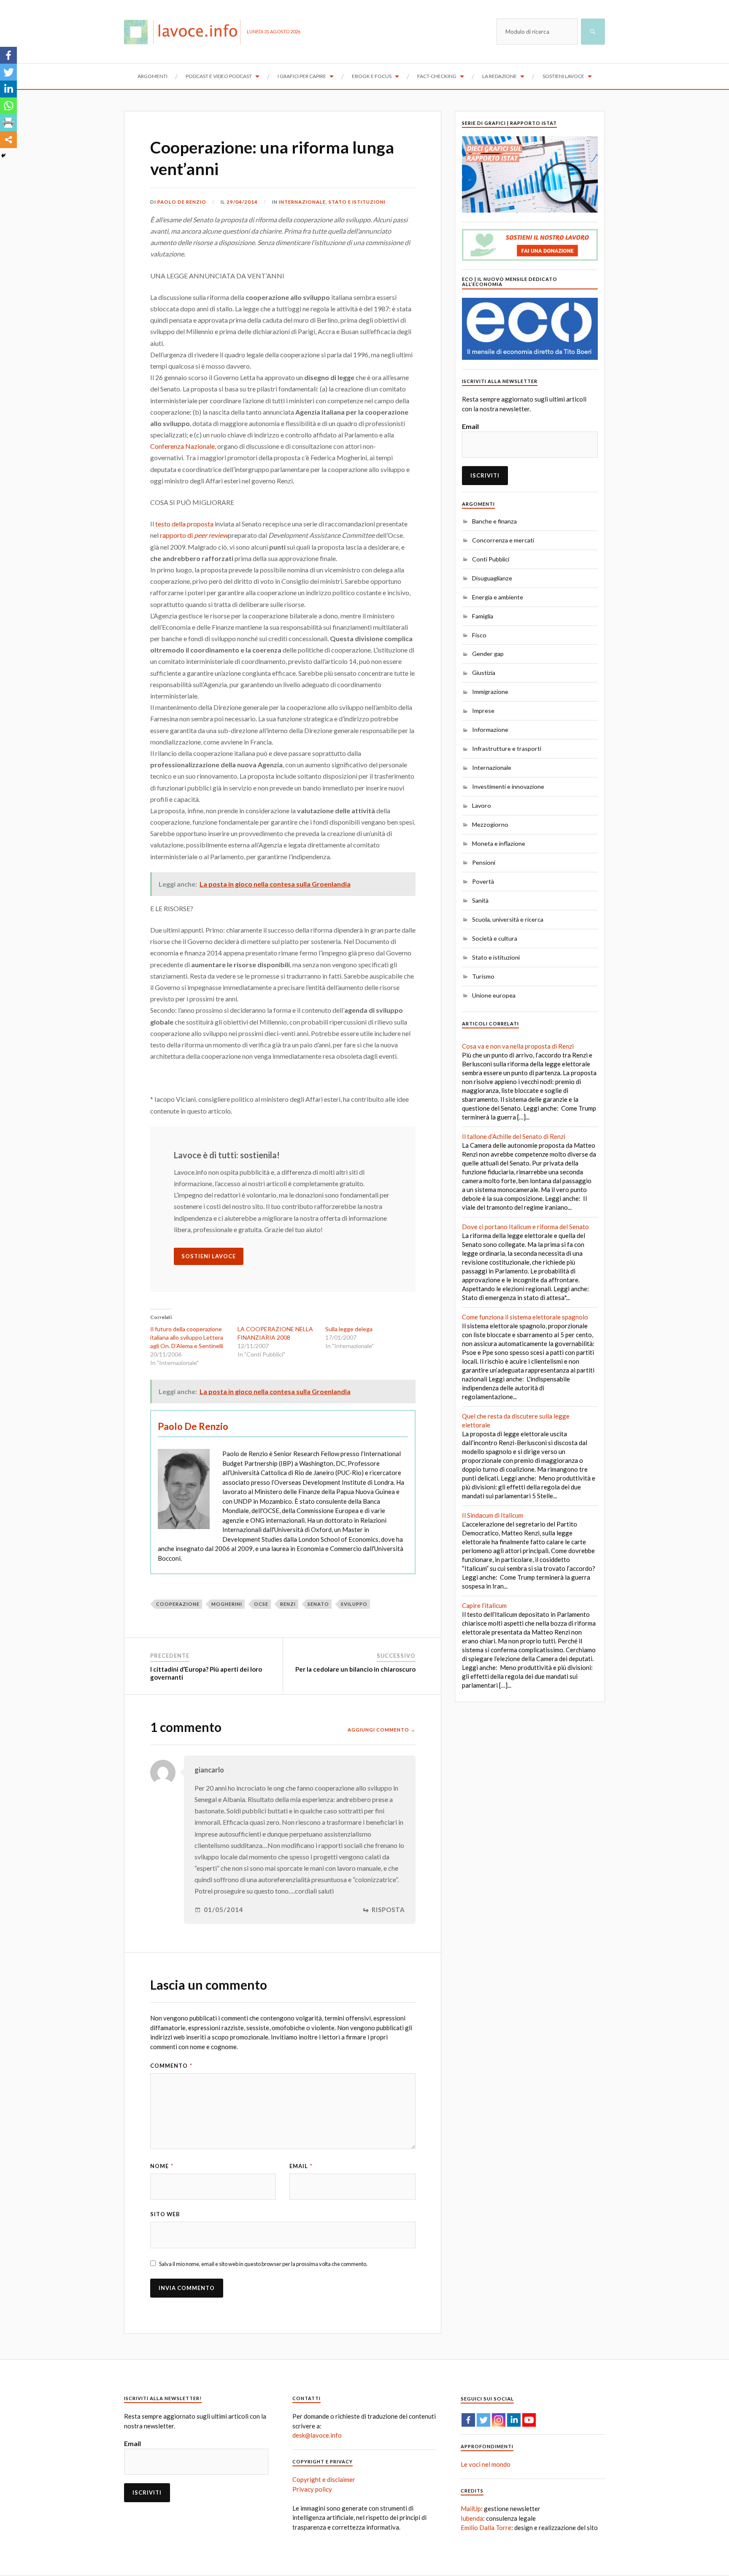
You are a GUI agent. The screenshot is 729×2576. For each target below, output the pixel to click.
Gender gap (488, 654)
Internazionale (302, 202)
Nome (162, 2166)
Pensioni (484, 862)
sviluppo (354, 1604)
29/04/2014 (242, 202)
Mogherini (227, 1604)
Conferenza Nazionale (182, 446)
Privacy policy (312, 2489)
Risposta (388, 1910)
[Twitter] (8, 72)
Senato (318, 1604)
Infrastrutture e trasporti (507, 749)
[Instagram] (499, 2420)
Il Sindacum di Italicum (493, 1515)
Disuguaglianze (492, 578)
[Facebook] (8, 55)
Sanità (480, 900)
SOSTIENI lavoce (209, 1256)
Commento (171, 2066)
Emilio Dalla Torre (486, 2527)
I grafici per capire (302, 76)
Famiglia (483, 616)
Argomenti (153, 76)
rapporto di (194, 535)
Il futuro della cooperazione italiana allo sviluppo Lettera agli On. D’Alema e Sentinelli (187, 1337)
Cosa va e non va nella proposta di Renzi (518, 1046)
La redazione (499, 76)
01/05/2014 (224, 1910)
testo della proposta (184, 524)
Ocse (261, 1604)
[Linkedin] (8, 89)
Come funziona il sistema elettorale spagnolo (525, 1317)
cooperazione (178, 1604)
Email (301, 2166)
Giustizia (484, 673)
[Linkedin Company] (514, 2420)
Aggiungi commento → (382, 1730)
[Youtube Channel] (529, 2420)
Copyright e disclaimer (324, 2479)
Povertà (483, 881)
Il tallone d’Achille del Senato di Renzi (514, 1136)
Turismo (483, 976)
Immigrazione (490, 692)
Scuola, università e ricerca (508, 919)
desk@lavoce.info (317, 2435)
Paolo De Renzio (182, 202)
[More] (8, 140)
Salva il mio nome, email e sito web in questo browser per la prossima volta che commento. (263, 2264)
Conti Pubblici (491, 559)
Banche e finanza (494, 521)
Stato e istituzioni (357, 202)
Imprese (483, 711)
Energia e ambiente (498, 597)
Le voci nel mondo (486, 2464)
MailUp (471, 2509)
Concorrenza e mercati (503, 540)
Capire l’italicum (484, 1605)
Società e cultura (495, 938)
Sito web (165, 2214)
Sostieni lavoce (563, 76)
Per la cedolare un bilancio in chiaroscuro (355, 1669)
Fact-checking (437, 76)
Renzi (288, 1604)
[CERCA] (593, 32)
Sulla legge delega (349, 1329)
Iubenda (472, 2518)
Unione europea (494, 995)
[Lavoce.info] (185, 32)
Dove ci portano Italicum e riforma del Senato (525, 1227)
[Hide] (3, 156)
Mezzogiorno (490, 824)
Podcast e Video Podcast (219, 76)
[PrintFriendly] (8, 123)
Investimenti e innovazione (508, 786)
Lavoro (482, 805)
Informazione (490, 730)
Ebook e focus (372, 76)
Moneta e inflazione (499, 843)
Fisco (479, 635)
